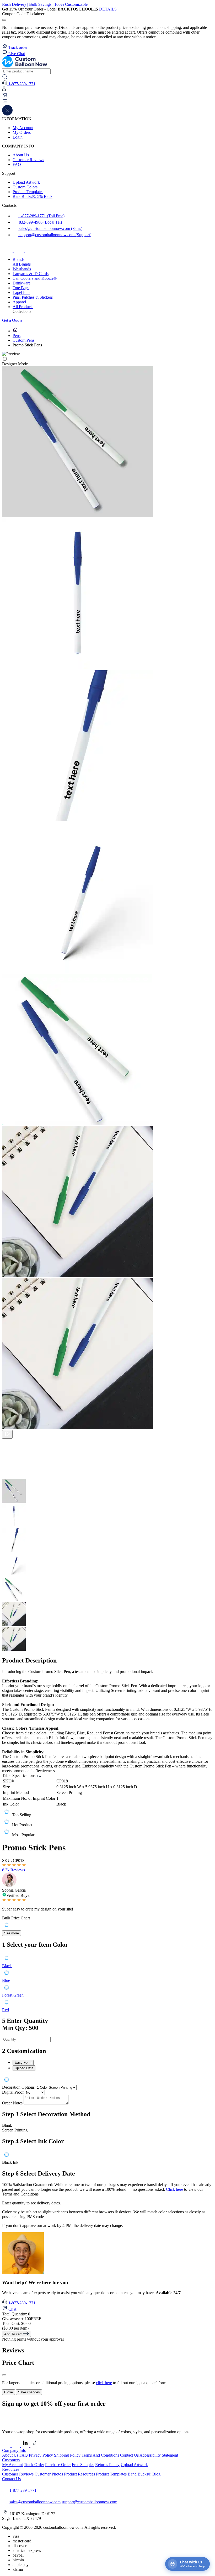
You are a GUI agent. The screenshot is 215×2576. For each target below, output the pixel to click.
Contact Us (129, 2455)
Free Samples (83, 2465)
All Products (23, 307)
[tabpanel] (107, 2080)
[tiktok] (30, 250)
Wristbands (22, 269)
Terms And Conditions (100, 2455)
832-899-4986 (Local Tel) (40, 222)
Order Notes (12, 2103)
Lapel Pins (21, 292)
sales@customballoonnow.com (35, 2502)
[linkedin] (26, 2446)
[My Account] (4, 90)
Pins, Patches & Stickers (33, 297)
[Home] (15, 331)
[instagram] (19, 250)
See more (12, 1933)
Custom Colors (25, 187)
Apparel (19, 302)
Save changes (29, 2392)
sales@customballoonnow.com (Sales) (50, 228)
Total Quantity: (16, 2314)
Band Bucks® (139, 2474)
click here (104, 2383)
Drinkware (21, 283)
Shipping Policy (67, 2455)
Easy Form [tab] (23, 2063)
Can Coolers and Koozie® (35, 278)
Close (9, 2392)
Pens (17, 336)
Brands (18, 259)
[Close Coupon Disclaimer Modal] (4, 20)
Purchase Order (58, 2465)
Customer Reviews (28, 160)
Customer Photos (49, 2474)
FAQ (17, 164)
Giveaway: (22, 2319)
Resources (11, 2469)
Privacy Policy (41, 2455)
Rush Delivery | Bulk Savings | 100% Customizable (45, 4)
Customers (11, 2460)
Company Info (14, 2450)
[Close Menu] (7, 114)
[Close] (4, 2375)
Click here (174, 2189)
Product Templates (28, 192)
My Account (23, 128)
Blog (156, 2474)
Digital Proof (13, 2092)
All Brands (22, 264)
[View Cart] (5, 96)
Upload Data (24, 2068)
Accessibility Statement (159, 2455)
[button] (107, 102)
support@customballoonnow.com (89, 2502)
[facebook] (8, 250)
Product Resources (79, 2474)
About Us (21, 155)
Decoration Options (18, 2087)
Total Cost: (16, 2323)
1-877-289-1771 (22, 2303)
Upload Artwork (26, 182)
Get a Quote (12, 320)
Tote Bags (21, 288)
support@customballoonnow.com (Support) (55, 235)
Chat (12, 2309)
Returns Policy (107, 2465)
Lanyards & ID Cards (31, 274)
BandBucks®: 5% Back (33, 196)
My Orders (22, 132)
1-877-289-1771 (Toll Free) (41, 216)
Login (18, 137)
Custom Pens (23, 340)
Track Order (34, 2465)
